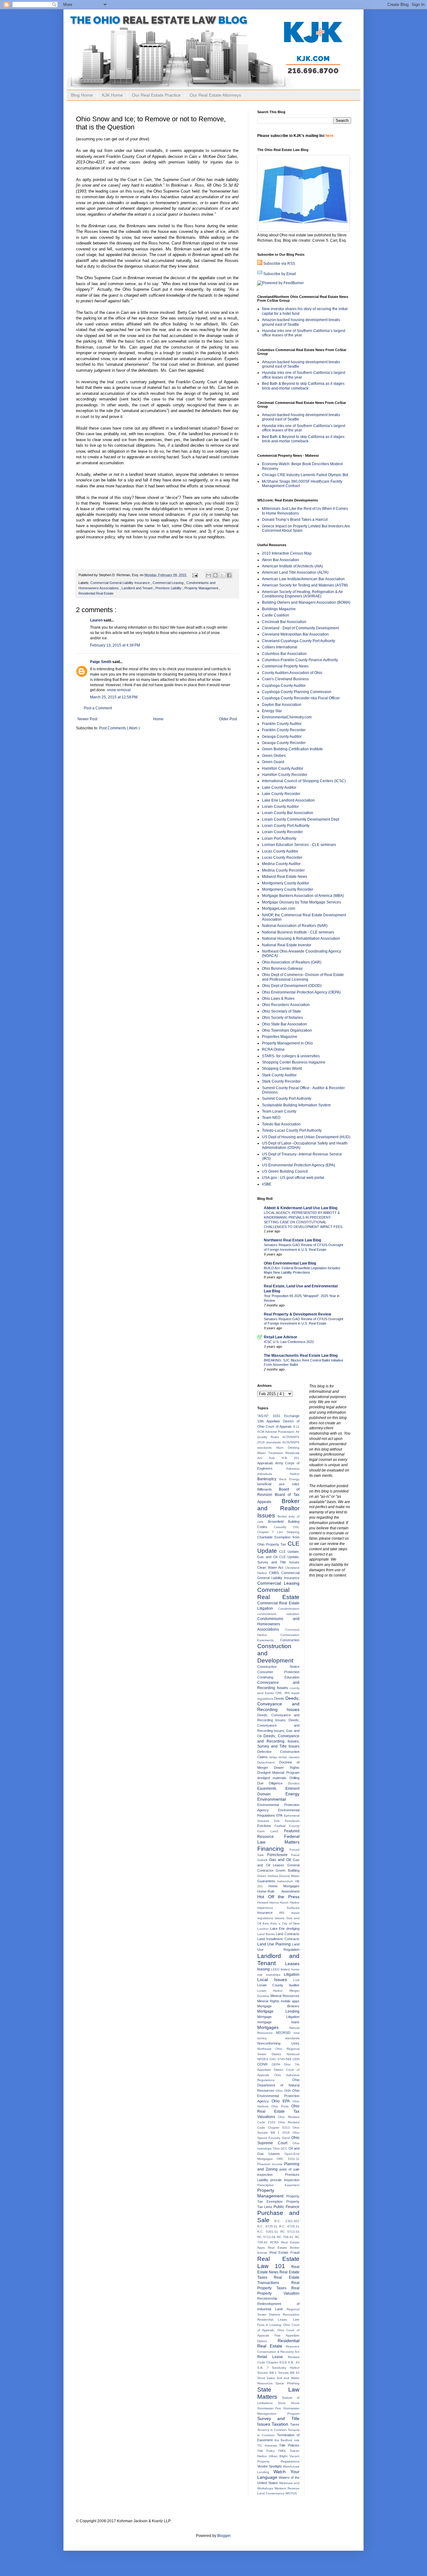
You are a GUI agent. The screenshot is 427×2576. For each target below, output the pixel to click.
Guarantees (267, 1881)
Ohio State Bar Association (284, 1024)
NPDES (263, 2059)
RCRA (276, 2242)
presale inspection (285, 2180)
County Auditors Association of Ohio (292, 673)
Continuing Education (278, 1677)
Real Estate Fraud (284, 2252)
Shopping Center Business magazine (294, 1062)
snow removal (119, 690)
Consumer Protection (278, 1672)
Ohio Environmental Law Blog (290, 1263)
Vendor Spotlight (270, 2466)
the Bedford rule (287, 2440)
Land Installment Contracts (278, 1939)
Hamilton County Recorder (285, 775)
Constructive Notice (278, 1667)
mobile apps (290, 2001)
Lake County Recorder (281, 794)
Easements (271, 1789)
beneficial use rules (278, 1484)
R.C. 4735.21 (289, 2226)
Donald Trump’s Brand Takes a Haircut (295, 520)
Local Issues (275, 1980)
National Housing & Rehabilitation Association (301, 938)
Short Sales (267, 2378)
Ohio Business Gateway (282, 969)
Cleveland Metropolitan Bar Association (295, 634)
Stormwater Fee (270, 2408)
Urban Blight (279, 2456)
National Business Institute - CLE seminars (298, 932)
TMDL (284, 2451)
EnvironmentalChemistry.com (287, 717)
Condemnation (289, 1609)
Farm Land (271, 1831)
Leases (292, 1964)
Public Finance (286, 2207)
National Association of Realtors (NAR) (295, 926)
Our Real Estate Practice (156, 95)
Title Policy (268, 2451)
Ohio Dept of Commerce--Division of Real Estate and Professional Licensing (303, 977)
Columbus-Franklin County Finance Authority (300, 660)
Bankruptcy (268, 1479)
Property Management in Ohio (287, 1043)
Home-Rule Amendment (278, 1891)
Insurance (268, 1913)
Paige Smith (101, 662)
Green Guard (273, 762)
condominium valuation (278, 1614)
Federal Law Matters (278, 1839)
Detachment (268, 1762)
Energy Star (272, 711)
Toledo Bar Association (281, 1124)
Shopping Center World (282, 1069)
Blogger (224, 2536)
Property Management (202, 588)
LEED (276, 1969)
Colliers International (280, 647)
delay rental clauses (284, 1757)
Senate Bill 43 (289, 2373)
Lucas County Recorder (282, 858)
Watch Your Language (278, 2474)
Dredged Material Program (278, 1773)
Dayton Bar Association (282, 705)
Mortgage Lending (278, 2011)
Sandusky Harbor (286, 2368)
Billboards (268, 1489)
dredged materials (273, 1778)
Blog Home (82, 95)
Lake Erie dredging (285, 1929)
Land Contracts (287, 1934)
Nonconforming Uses (278, 2043)
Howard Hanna (269, 1902)
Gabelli (263, 1860)
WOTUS (291, 2493)
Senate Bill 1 (268, 2373)
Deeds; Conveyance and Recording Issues (278, 1704)
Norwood (293, 2054)
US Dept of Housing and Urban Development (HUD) (306, 1137)
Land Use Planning (275, 1944)
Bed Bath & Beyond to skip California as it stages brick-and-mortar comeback (303, 386)
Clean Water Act (271, 1567)
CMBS (275, 1573)
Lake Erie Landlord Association (288, 800)
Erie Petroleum (287, 1821)
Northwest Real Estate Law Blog (292, 1240)
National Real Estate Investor (287, 945)
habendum (286, 1881)
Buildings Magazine (279, 609)
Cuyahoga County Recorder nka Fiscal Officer (301, 698)
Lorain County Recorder (282, 832)
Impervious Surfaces (278, 1908)
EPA (280, 1815)
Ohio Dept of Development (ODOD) (292, 986)
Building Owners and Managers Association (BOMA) (306, 602)
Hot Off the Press (278, 1897)
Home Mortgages (284, 1886)
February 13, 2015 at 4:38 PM (115, 645)
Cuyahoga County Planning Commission (297, 692)
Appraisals (266, 1463)
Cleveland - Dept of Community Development (300, 628)
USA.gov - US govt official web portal (293, 1178)
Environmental (271, 1799)
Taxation (281, 2424)
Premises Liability (169, 588)
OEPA (278, 2064)
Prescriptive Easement (278, 2185)
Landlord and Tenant (138, 588)
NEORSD (285, 2033)
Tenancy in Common (273, 2430)
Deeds (280, 1698)
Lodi (296, 1980)
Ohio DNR (284, 2091)
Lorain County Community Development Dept (301, 819)
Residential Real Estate (96, 593)
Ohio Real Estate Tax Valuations (278, 2111)
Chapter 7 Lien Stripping (278, 1532)
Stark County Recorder (281, 1081)
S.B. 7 (265, 2368)
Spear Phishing (287, 2383)
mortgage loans (278, 2022)
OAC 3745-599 (281, 2059)
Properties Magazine (280, 1037)
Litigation (292, 1975)
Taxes (295, 2424)
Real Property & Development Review (297, 1314)
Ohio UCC (281, 2148)
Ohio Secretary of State (281, 1011)
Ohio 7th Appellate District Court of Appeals (278, 2070)
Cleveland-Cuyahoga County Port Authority (299, 641)
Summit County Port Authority (287, 1099)
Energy (292, 1794)
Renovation (291, 2314)
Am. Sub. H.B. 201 (278, 1458)
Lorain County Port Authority (286, 826)
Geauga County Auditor (282, 737)
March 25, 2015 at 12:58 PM (114, 697)
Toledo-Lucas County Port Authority (292, 1130)
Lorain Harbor (273, 1991)
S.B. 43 (294, 2362)
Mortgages (273, 2027)
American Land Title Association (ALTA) (295, 572)
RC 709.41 (286, 2237)
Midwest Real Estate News (285, 877)
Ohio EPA (282, 2101)
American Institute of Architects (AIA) (292, 566)
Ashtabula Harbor (278, 1474)
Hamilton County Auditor (283, 768)
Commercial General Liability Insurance (121, 583)
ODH (296, 2059)
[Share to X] (222, 575)
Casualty (283, 1527)
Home (158, 719)
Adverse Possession (280, 1432)
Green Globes (274, 756)
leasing (264, 1969)
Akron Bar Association (281, 560)
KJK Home (112, 95)
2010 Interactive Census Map (287, 553)
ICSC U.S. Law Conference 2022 (289, 1342)
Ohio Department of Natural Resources (278, 2085)
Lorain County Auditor (280, 807)
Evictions (266, 1826)
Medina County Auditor (281, 864)
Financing (273, 1849)
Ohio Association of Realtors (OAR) (292, 962)
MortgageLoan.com (279, 908)
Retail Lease (273, 2357)
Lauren (97, 620)
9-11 (296, 1427)
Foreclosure (279, 1855)
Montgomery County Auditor (286, 883)
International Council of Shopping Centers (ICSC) (304, 781)
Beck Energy (289, 1479)
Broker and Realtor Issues (278, 1508)
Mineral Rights (269, 2001)
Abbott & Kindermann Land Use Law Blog (301, 1208)
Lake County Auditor (279, 787)
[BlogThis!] (215, 575)
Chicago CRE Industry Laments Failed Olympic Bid (305, 475)
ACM (261, 1432)
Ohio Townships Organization (287, 1030)
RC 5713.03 (290, 2232)
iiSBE (267, 1184)
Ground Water (289, 1876)
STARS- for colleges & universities (291, 1056)
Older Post (228, 719)
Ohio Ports (281, 2106)
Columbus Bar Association (284, 654)
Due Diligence (273, 1783)
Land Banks (266, 1934)
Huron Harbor (289, 1902)
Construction (290, 1640)
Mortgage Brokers (278, 2006)
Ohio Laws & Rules (278, 999)
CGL (296, 1527)
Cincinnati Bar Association (284, 622)
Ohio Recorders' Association (286, 1005)
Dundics (294, 1783)
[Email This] (208, 575)
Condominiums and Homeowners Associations (278, 1624)
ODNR (264, 2064)
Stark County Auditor (279, 1075)
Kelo (267, 1923)
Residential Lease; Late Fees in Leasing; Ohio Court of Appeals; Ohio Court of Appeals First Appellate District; (278, 2330)
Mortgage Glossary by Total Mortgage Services (301, 902)
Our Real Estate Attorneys (215, 95)
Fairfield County (287, 1826)
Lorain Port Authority (279, 838)
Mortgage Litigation (278, 2017)
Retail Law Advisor (281, 1337)
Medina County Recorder (283, 870)
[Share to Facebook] (229, 575)
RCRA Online (273, 1049)
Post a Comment (98, 708)
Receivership (267, 2298)
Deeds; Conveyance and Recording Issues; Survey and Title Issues (278, 1741)
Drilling (294, 1778)
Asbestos (293, 1469)
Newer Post (87, 719)
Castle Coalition (276, 615)
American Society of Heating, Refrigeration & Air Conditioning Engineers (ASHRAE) (302, 594)
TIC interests (268, 2445)
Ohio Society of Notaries (282, 1018)
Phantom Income (271, 2164)
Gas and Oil (281, 1860)
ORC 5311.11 (288, 2159)
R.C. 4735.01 (268, 2226)
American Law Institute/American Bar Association (303, 579)
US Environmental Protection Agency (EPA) (299, 1165)
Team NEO (271, 1118)
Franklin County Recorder (284, 730)
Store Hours (289, 2403)
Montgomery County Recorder (288, 889)
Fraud (295, 1855)
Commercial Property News (285, 666)
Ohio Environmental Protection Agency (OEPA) (301, 992)
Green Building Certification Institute (292, 749)
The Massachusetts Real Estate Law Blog (301, 1356)
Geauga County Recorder (284, 743)
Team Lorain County (279, 1111)
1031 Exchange (286, 1416)
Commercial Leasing (168, 583)
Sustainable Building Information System (296, 1105)
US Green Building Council (285, 1171)
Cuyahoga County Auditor (284, 686)
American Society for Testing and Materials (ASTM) (305, 585)
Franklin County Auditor (282, 724)
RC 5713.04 (267, 2237)
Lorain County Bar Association (288, 813)
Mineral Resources (285, 1996)
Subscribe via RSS (279, 264)
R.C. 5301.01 (269, 2232)
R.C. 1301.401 (287, 2221)
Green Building (287, 1870)
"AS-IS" (265, 1416)
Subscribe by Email (280, 274)
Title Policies (289, 2445)
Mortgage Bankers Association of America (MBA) (303, 896)
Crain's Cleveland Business (285, 679)
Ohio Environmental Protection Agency (278, 2096)
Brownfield (278, 1522)
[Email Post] (195, 575)
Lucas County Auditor (280, 851)
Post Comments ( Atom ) (119, 728)
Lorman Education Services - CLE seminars (299, 845)
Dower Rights (286, 1768)
